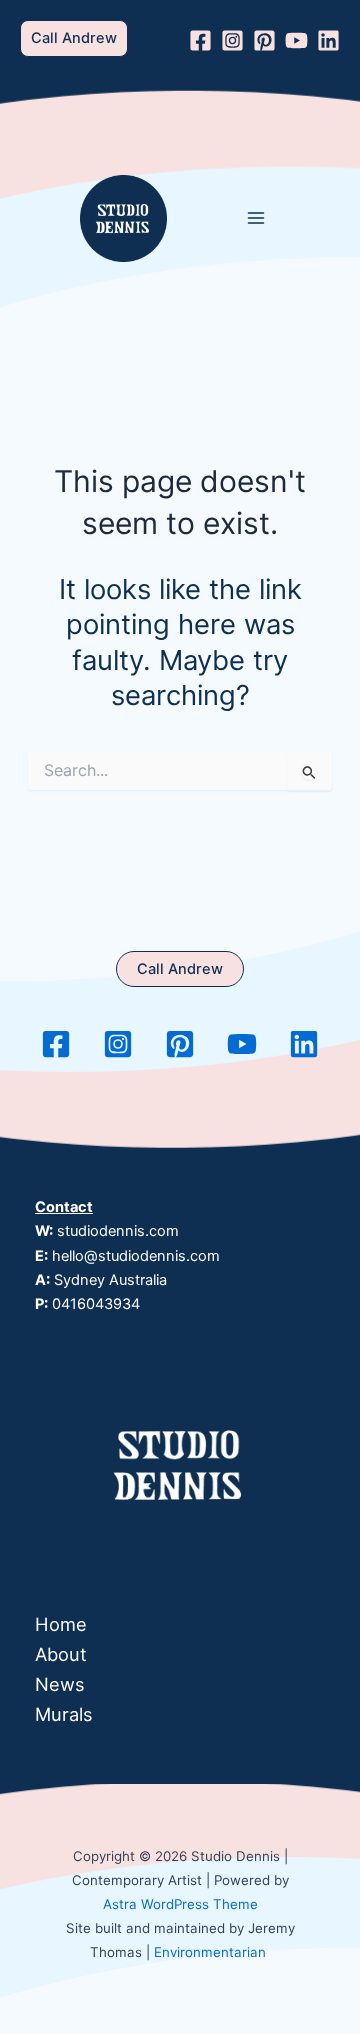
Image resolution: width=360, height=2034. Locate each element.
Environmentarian (210, 1952)
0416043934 (96, 1304)
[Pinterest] (264, 40)
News (60, 1684)
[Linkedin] (328, 40)
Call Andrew (180, 969)
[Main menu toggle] (256, 218)
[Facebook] (200, 40)
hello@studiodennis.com (136, 1256)
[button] (74, 38)
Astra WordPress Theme (180, 1904)
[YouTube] (296, 40)
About (61, 1654)
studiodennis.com (118, 1231)
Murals (64, 1714)
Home (61, 1624)
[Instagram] (232, 40)
